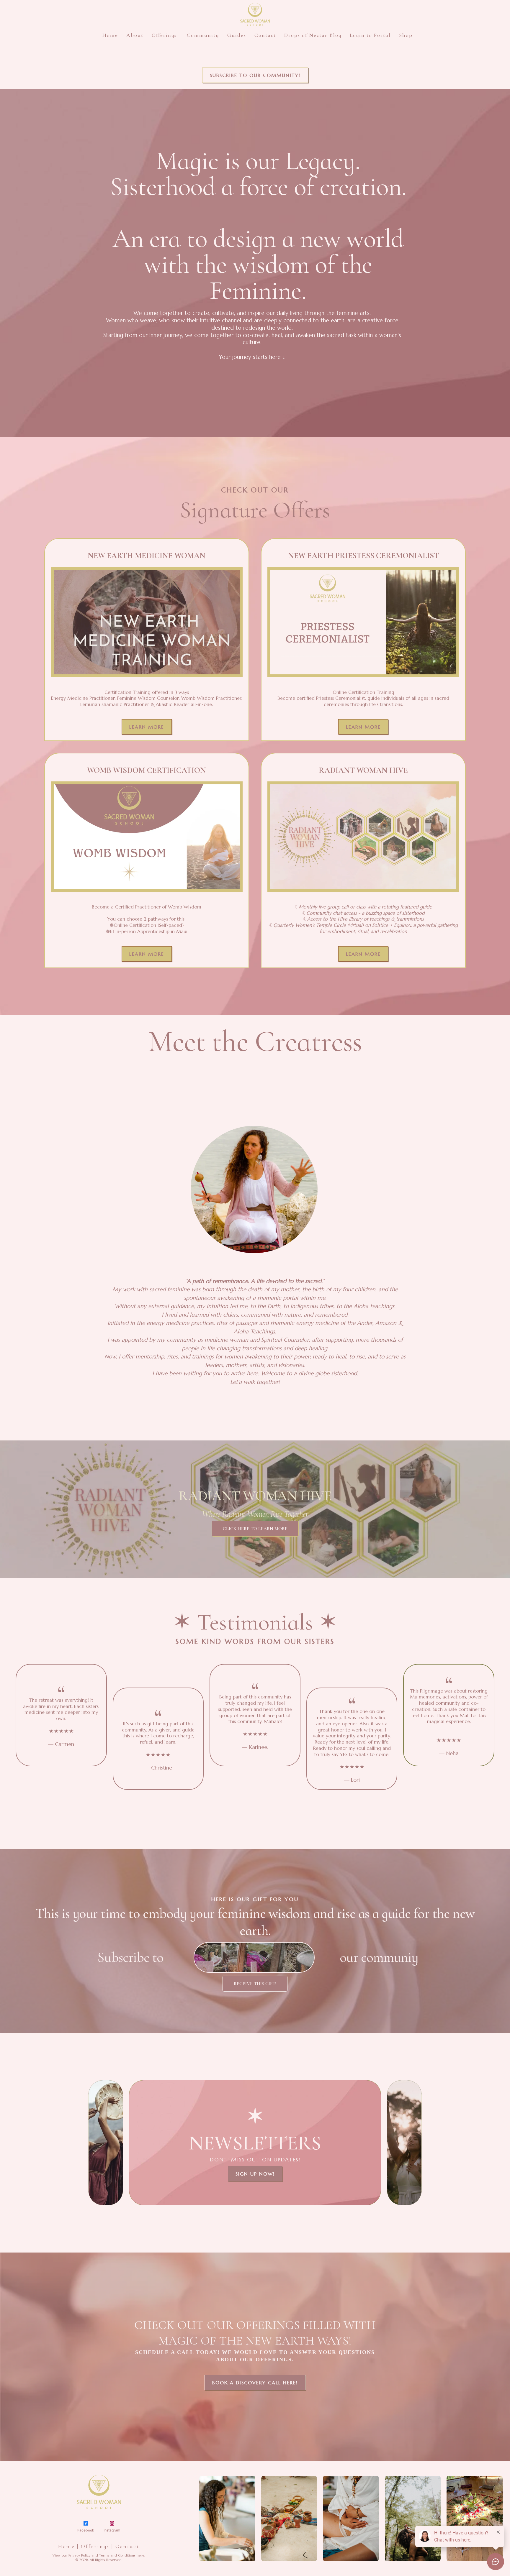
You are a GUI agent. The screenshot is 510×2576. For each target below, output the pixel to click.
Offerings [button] (165, 35)
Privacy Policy (79, 2555)
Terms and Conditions (117, 2555)
